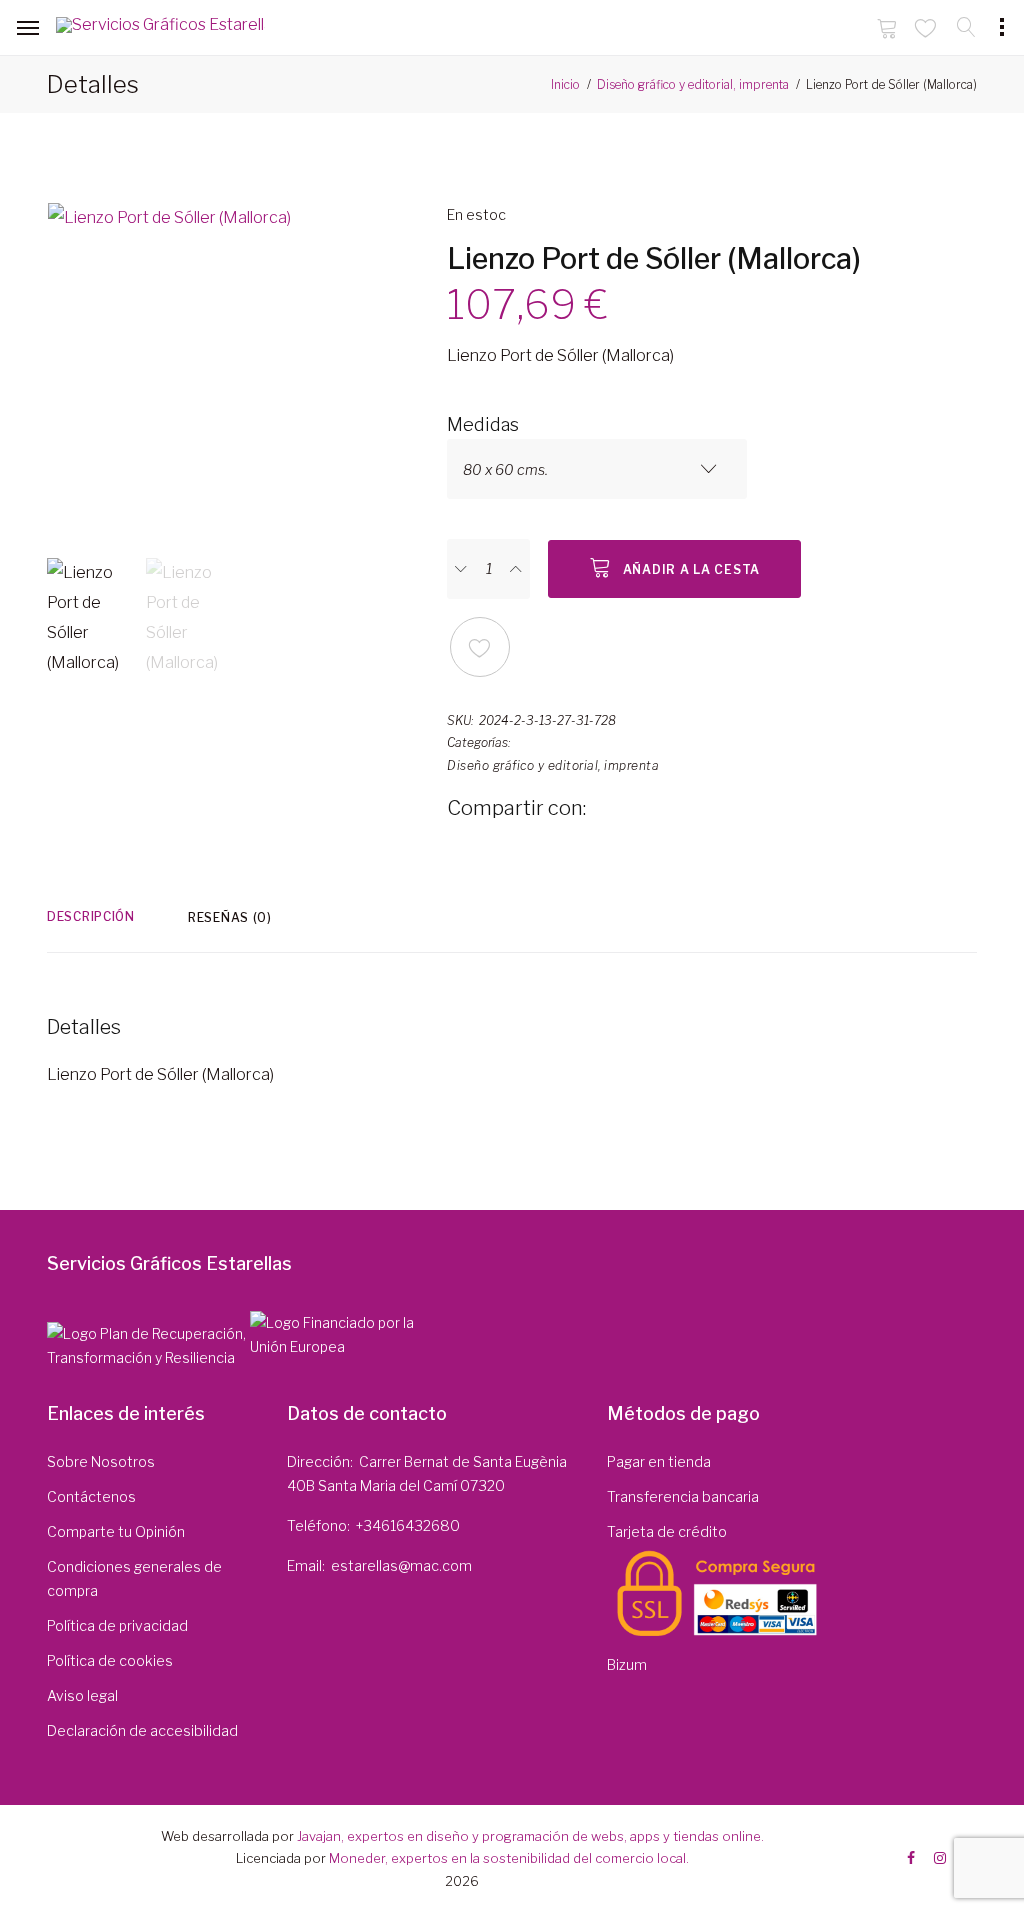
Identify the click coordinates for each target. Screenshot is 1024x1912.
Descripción (91, 916)
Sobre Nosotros (101, 1461)
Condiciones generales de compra (134, 1578)
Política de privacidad (117, 1625)
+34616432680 (408, 1525)
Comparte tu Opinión (116, 1531)
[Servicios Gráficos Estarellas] (160, 29)
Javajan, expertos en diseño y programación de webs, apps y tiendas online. (530, 1836)
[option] (232, 370)
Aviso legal (82, 1695)
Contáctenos (91, 1496)
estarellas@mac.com (401, 1565)
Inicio (565, 84)
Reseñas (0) (230, 917)
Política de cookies (110, 1660)
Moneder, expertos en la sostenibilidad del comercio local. (509, 1858)
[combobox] (597, 469)
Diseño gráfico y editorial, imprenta (693, 84)
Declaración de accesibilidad (142, 1730)
